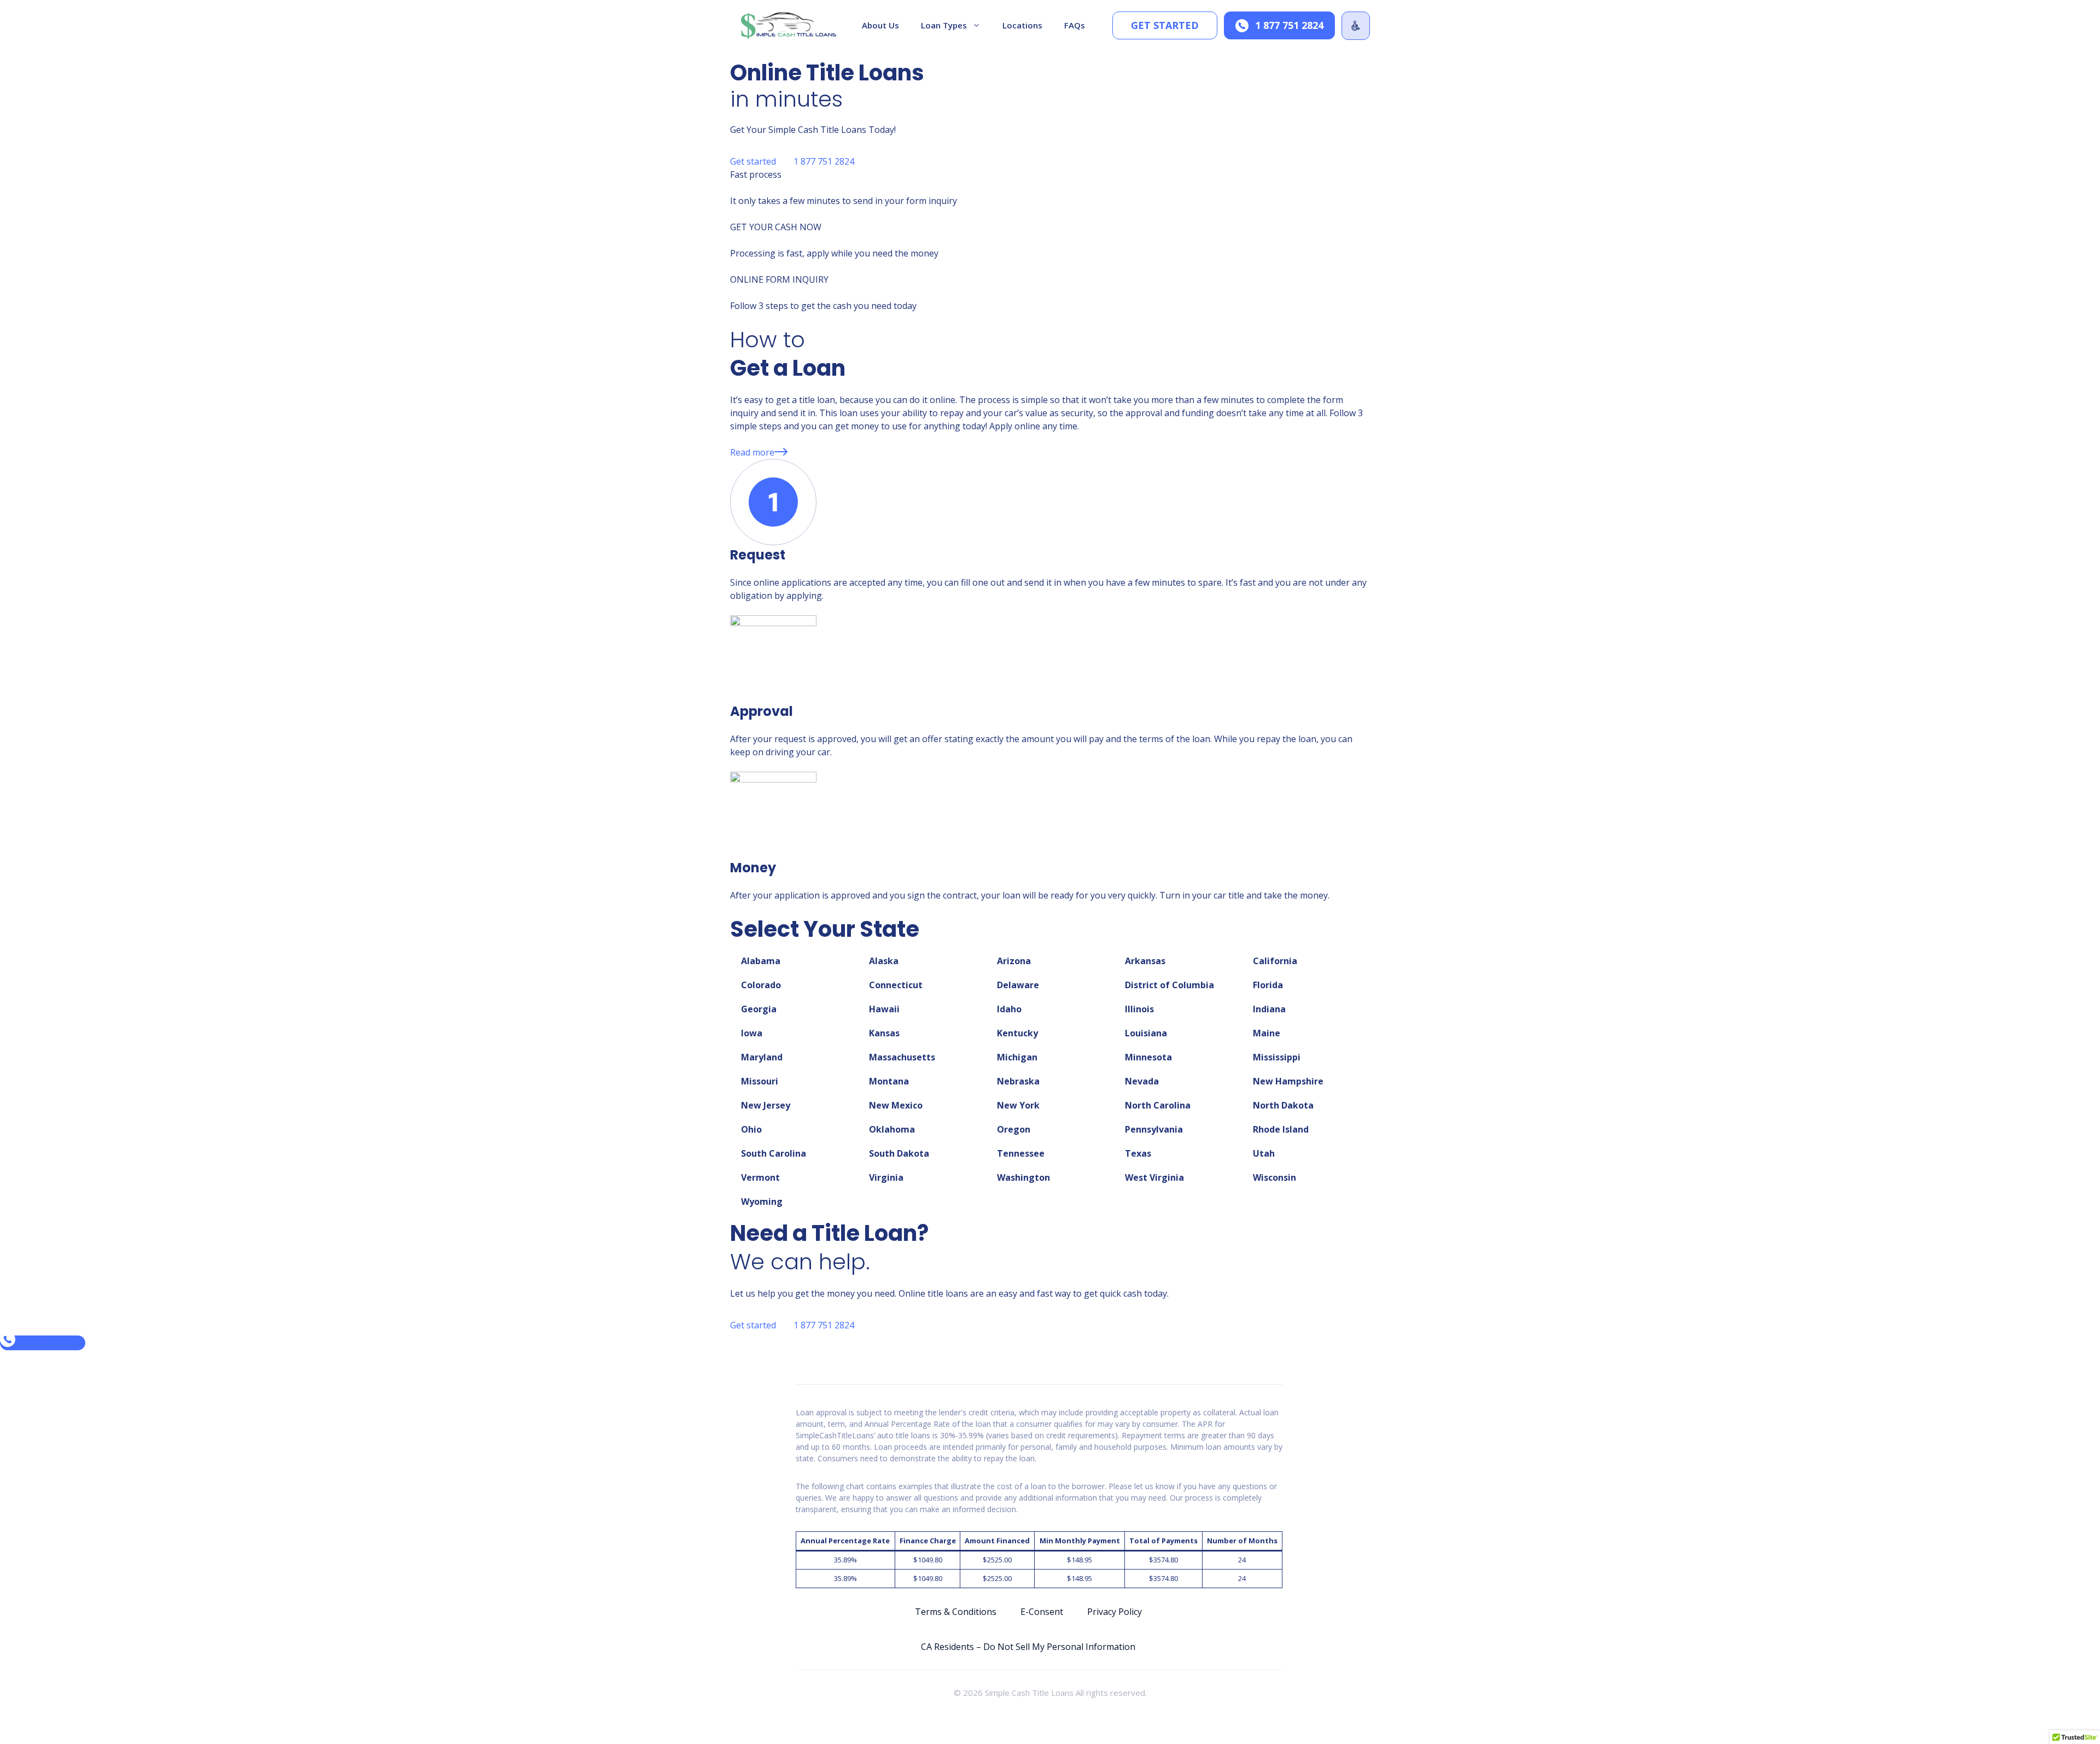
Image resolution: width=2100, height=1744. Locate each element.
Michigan (1017, 1057)
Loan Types (944, 25)
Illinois (1139, 1009)
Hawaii (884, 1009)
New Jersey (766, 1105)
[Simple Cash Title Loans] (789, 25)
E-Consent (1042, 1612)
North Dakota (1283, 1105)
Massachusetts (902, 1057)
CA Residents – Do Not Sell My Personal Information (1028, 1647)
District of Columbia (1169, 985)
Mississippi (1277, 1057)
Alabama (761, 961)
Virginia (886, 1177)
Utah (1264, 1153)
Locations (1022, 25)
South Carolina (774, 1153)
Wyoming (762, 1201)
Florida (1268, 985)
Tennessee (1021, 1153)
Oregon (1014, 1129)
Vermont (760, 1177)
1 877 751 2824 (1289, 25)
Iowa (752, 1033)
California (1275, 961)
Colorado (761, 985)
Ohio (751, 1129)
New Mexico (896, 1105)
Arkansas (1145, 961)
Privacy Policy (1115, 1612)
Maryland (762, 1057)
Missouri (760, 1081)
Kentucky (1017, 1033)
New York (1018, 1105)
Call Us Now (54, 1343)
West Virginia (1154, 1177)
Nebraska (1018, 1081)
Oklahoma (892, 1129)
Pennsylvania (1154, 1129)
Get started (1165, 25)
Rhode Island (1281, 1129)
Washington (1023, 1177)
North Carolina (1158, 1105)
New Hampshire (1288, 1081)
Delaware (1018, 985)
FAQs (1075, 25)
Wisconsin (1274, 1177)
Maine (1267, 1033)
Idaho (1009, 1009)
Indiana (1269, 1009)
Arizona (1014, 961)
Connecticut (896, 985)
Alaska (884, 961)
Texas (1138, 1153)
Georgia (759, 1009)
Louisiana (1146, 1033)
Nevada (1142, 1081)
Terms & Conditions (956, 1612)
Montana (889, 1081)
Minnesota (1148, 1057)
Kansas (884, 1033)
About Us (880, 25)
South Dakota (899, 1153)
